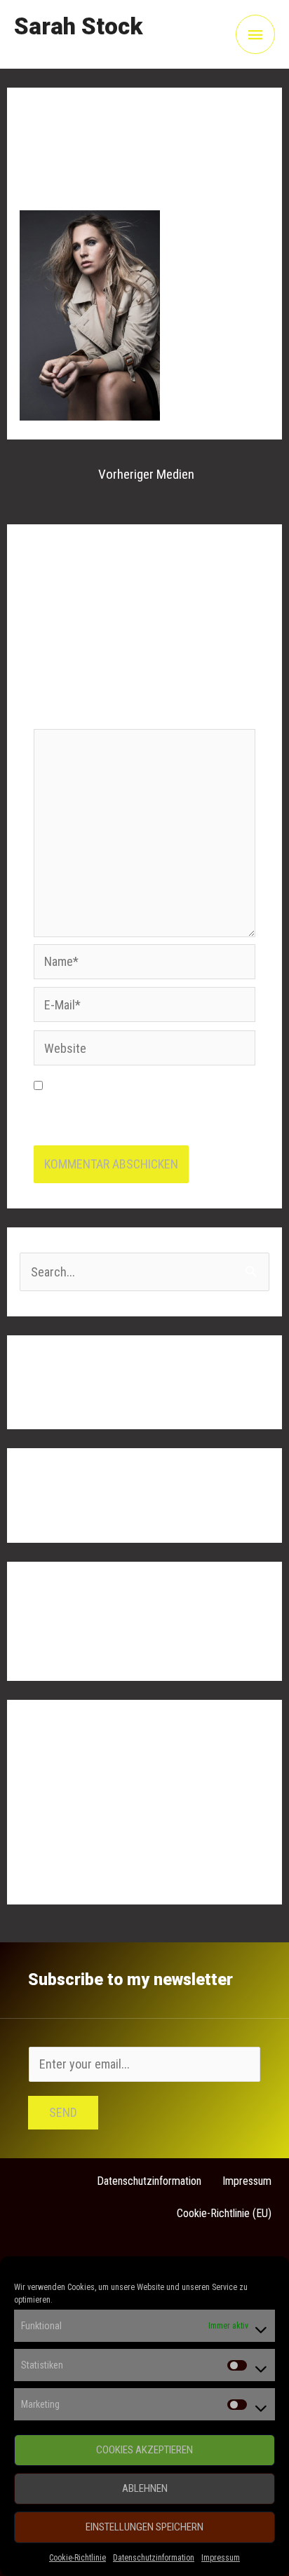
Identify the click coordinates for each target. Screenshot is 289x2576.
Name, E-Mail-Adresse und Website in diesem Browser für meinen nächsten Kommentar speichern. (138, 1109)
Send (63, 2112)
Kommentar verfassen (75, 170)
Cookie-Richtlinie (78, 2558)
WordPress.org (58, 1866)
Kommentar (67, 717)
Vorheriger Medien (146, 474)
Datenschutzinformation (154, 2558)
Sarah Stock (78, 26)
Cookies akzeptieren (144, 2450)
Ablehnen (145, 2488)
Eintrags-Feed (55, 1810)
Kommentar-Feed (63, 1838)
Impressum (221, 2558)
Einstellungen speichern (144, 2527)
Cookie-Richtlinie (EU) (224, 2213)
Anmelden (45, 1781)
